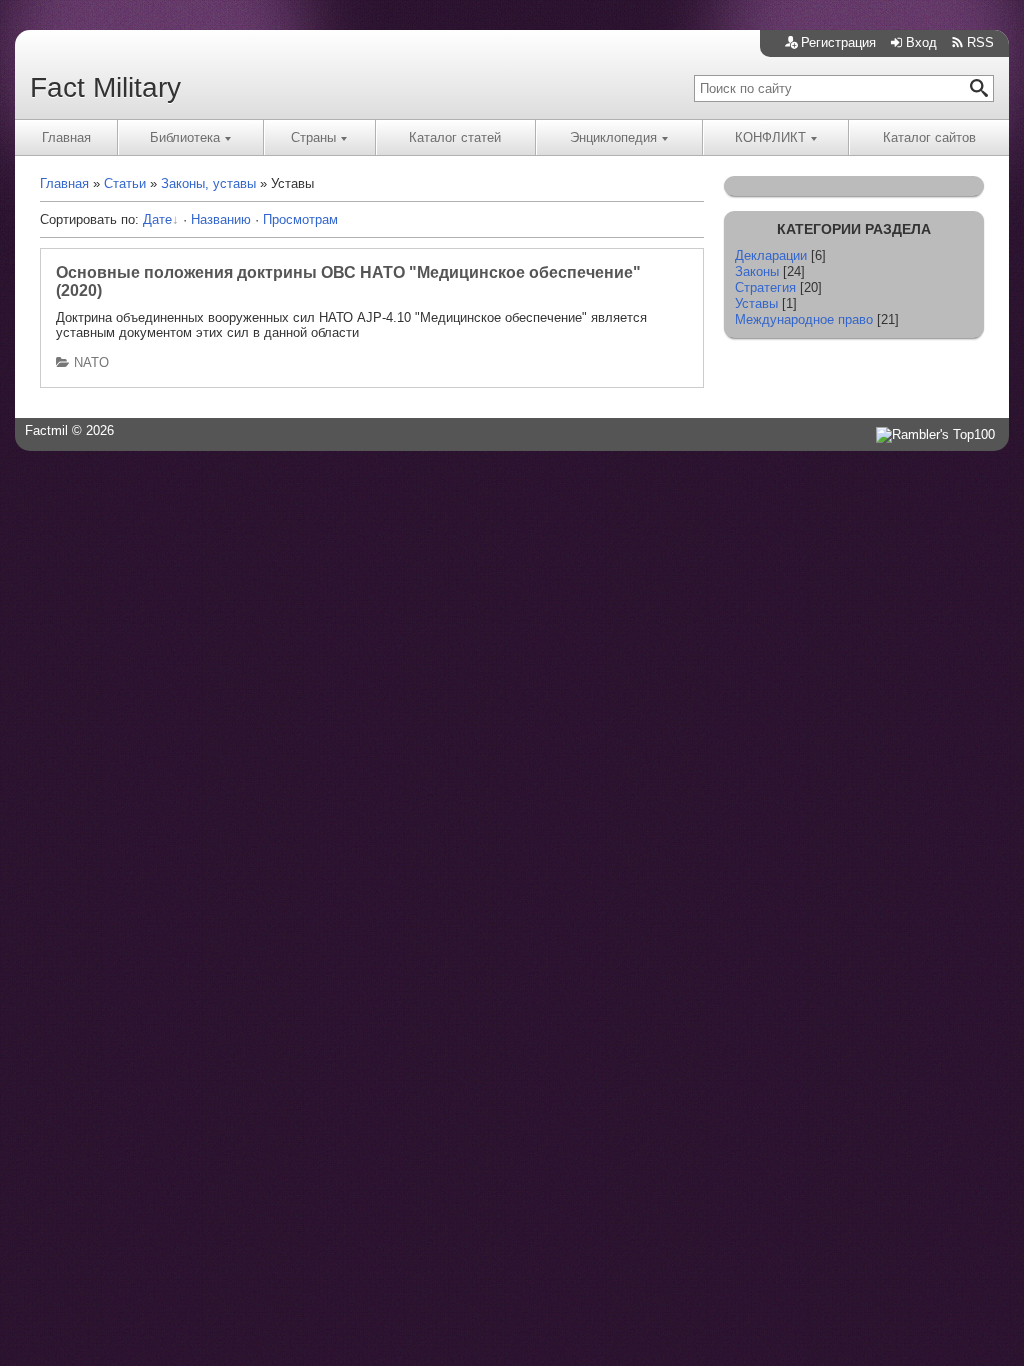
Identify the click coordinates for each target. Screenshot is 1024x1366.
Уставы (756, 303)
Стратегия (765, 287)
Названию (221, 219)
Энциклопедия (613, 137)
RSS (980, 42)
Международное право (804, 319)
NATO (91, 362)
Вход (921, 42)
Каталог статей (455, 137)
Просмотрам (300, 219)
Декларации (771, 255)
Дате (157, 219)
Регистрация (838, 42)
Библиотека (185, 137)
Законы (757, 271)
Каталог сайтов (929, 137)
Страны (313, 137)
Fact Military (105, 87)
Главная (66, 137)
